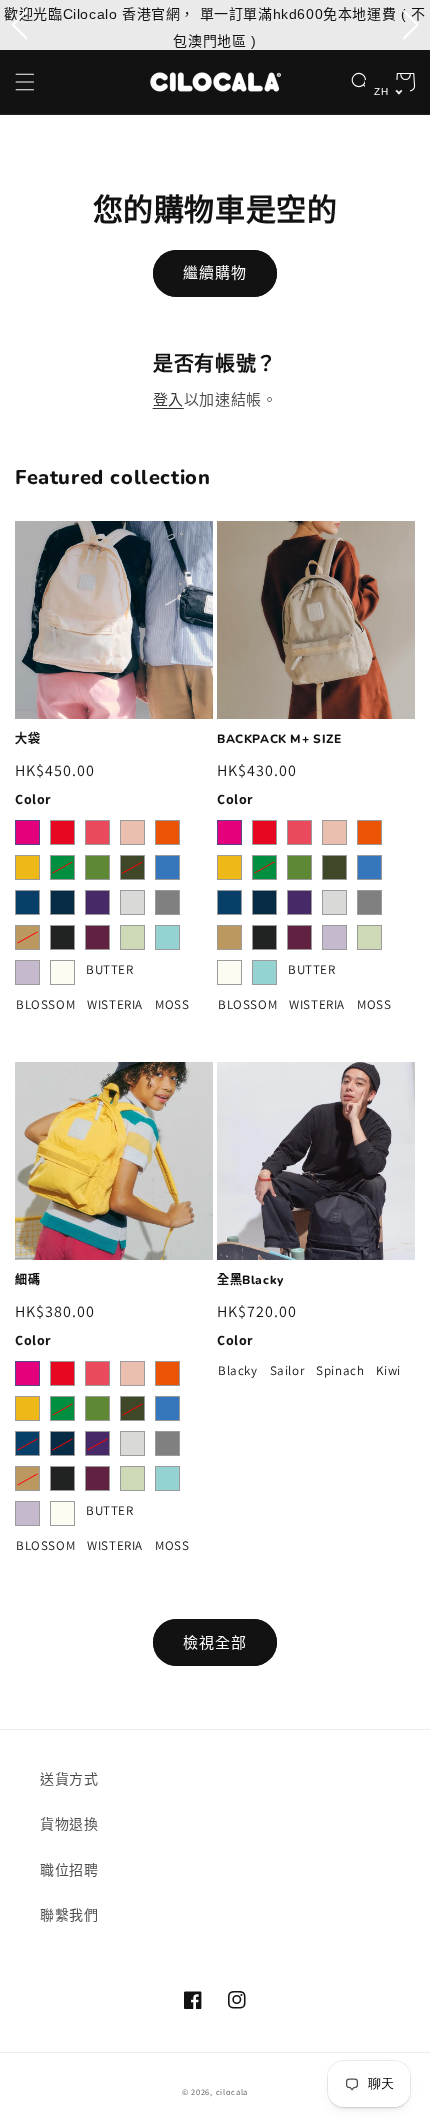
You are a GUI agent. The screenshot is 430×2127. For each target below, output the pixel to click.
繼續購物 (215, 272)
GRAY (167, 902)
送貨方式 (69, 1779)
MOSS (172, 1004)
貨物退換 (69, 1824)
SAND (27, 937)
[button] (25, 82)
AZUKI (97, 937)
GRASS (97, 867)
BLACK (62, 937)
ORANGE (167, 832)
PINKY (97, 832)
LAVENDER (27, 972)
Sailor (287, 1370)
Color (33, 799)
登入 (168, 399)
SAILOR (62, 902)
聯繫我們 (69, 1915)
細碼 (27, 1280)
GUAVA (132, 832)
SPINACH (132, 867)
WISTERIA (115, 1004)
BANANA (27, 867)
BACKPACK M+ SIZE (279, 739)
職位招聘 (69, 1870)
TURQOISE (167, 937)
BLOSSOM (45, 1004)
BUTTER (110, 969)
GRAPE (97, 902)
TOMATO (62, 832)
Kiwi (388, 1370)
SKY (167, 867)
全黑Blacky (250, 1280)
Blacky (238, 1370)
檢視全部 (215, 1642)
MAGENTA (27, 832)
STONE (132, 902)
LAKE (27, 902)
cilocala (232, 2091)
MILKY (62, 972)
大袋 (27, 739)
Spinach (340, 1370)
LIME (62, 867)
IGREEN (132, 937)
